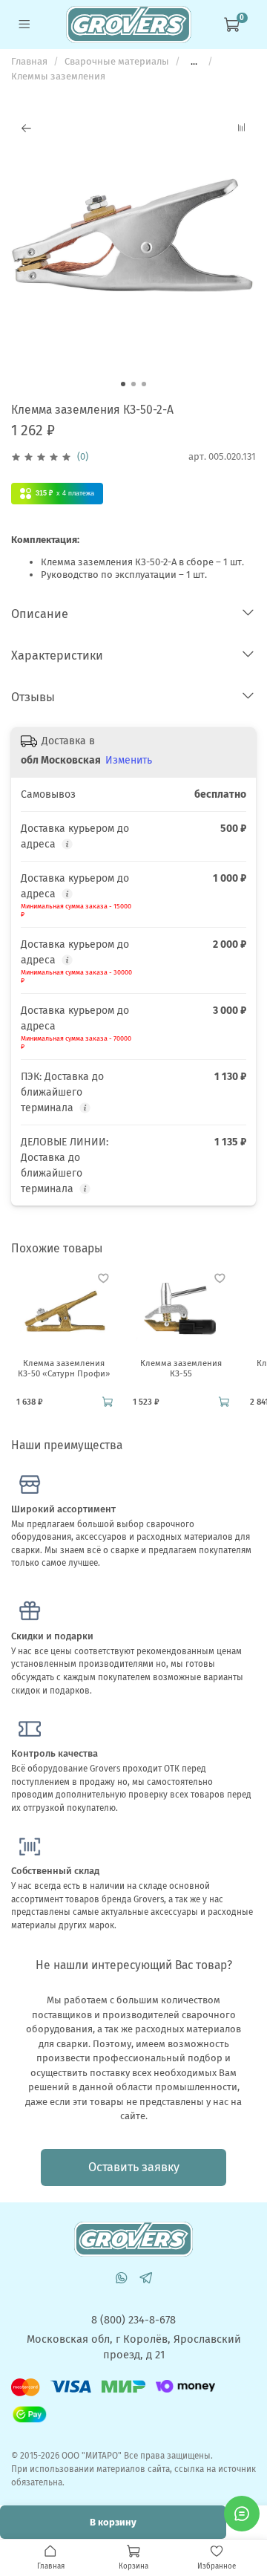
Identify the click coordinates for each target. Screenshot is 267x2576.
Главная (29, 61)
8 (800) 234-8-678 (133, 2320)
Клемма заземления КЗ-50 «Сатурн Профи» (64, 1369)
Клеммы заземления (58, 76)
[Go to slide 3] (144, 384)
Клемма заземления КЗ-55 (181, 1369)
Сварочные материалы (117, 61)
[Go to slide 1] (123, 384)
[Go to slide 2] (133, 384)
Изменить (129, 760)
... (194, 61)
